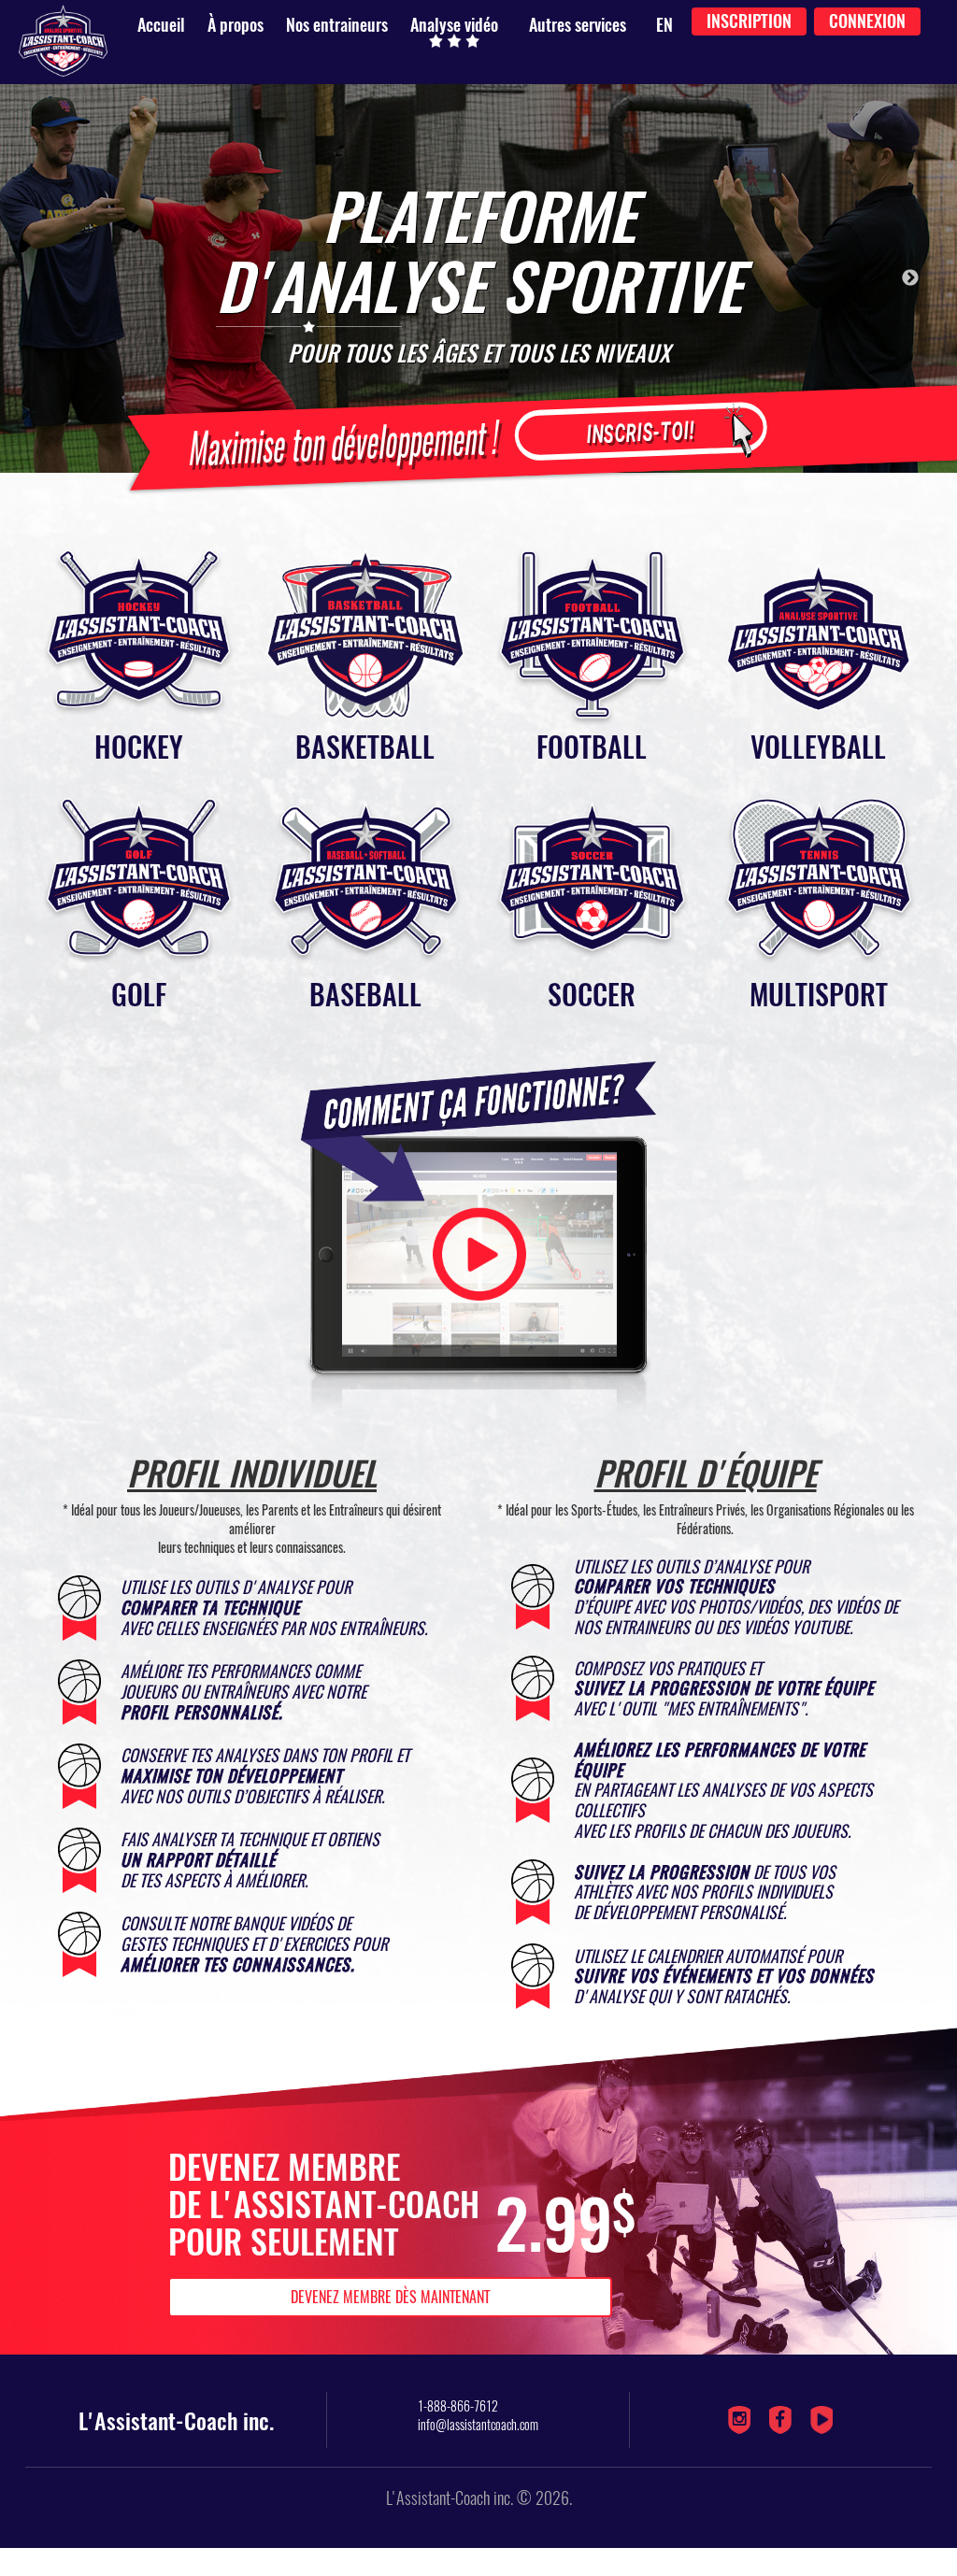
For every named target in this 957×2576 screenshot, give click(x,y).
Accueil (161, 24)
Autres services (578, 24)
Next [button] (910, 278)
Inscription (749, 21)
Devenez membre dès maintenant (390, 2297)
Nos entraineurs (337, 24)
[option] (478, 278)
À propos (236, 24)
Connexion (867, 21)
